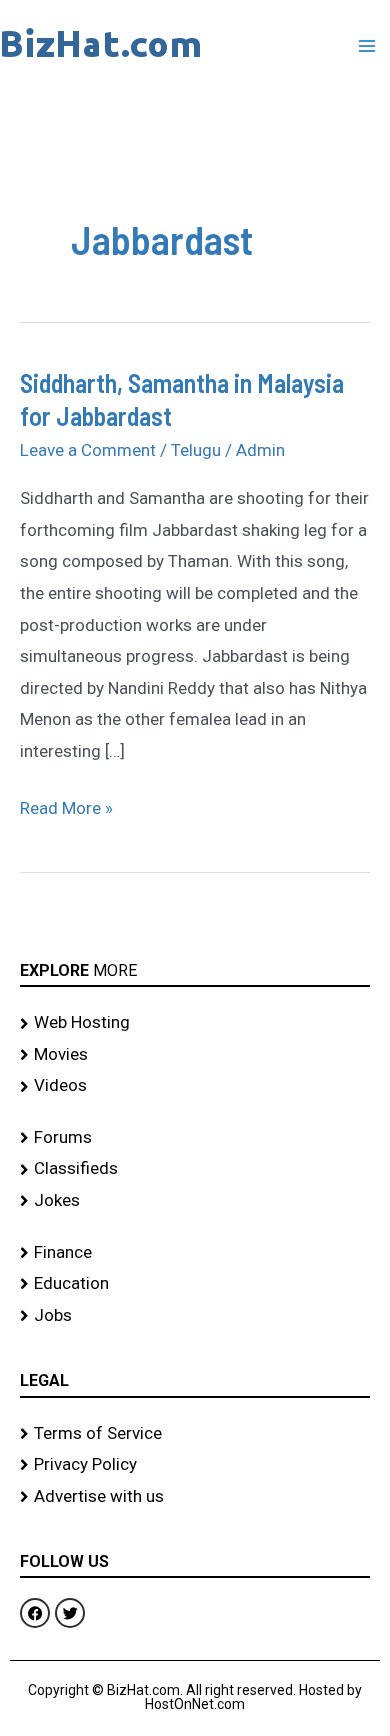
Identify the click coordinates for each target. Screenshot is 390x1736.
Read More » (66, 805)
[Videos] (195, 1086)
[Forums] (195, 1138)
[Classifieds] (195, 1169)
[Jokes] (195, 1201)
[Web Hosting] (195, 1023)
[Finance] (195, 1253)
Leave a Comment (88, 450)
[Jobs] (195, 1316)
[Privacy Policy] (195, 1465)
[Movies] (195, 1055)
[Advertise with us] (195, 1497)
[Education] (195, 1284)
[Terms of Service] (195, 1434)
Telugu (196, 450)
